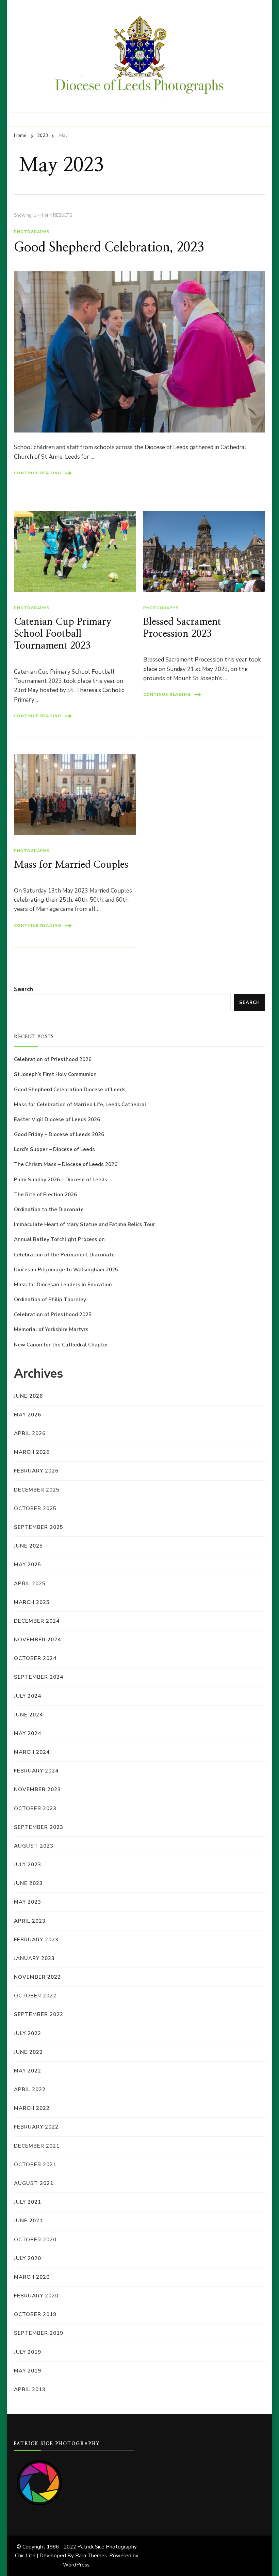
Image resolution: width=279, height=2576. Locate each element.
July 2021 (28, 2202)
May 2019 (28, 2371)
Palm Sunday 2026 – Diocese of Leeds (61, 1180)
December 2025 (37, 1490)
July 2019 (28, 2352)
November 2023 (37, 1789)
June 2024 (28, 1715)
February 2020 (36, 2296)
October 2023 (35, 1809)
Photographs (32, 232)
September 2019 (39, 2333)
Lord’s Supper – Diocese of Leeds (54, 1149)
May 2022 (28, 2071)
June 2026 (28, 1396)
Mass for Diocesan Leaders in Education (63, 1285)
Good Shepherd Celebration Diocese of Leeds (70, 1090)
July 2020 (28, 2258)
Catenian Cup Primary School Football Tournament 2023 (63, 634)
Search (23, 989)
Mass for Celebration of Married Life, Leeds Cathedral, (81, 1105)
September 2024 (39, 1677)
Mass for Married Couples (71, 865)
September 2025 (39, 1527)
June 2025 (28, 1546)
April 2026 (30, 1433)
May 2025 (28, 1565)
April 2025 (30, 1584)
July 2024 (28, 1696)
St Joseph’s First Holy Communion (55, 1074)
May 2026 (28, 1415)
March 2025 (32, 1602)
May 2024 (28, 1733)
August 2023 (34, 1846)
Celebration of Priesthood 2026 (53, 1059)
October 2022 (35, 1996)
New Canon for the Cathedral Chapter (61, 1345)
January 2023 (34, 1958)
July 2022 (28, 2033)
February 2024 (36, 1771)
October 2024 (35, 1658)
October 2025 (35, 1508)
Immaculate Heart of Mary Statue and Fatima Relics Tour (85, 1224)
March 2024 (32, 1752)
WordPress (76, 2565)
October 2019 (35, 2314)
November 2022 (37, 1977)
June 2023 (28, 1883)
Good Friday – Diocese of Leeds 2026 (59, 1134)
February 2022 (36, 2127)
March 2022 (32, 2108)
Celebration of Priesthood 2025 (53, 1315)
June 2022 (28, 2052)
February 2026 (36, 1471)
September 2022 (39, 2014)
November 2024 (37, 1640)
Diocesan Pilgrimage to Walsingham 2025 (66, 1270)
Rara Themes (91, 2556)
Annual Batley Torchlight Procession (59, 1239)
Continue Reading (38, 473)
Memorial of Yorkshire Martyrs (51, 1329)
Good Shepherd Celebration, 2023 (109, 248)
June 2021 (28, 2221)
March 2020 (32, 2277)
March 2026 (32, 1452)
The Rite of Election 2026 (45, 1195)
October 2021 (35, 2165)
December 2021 (37, 2146)
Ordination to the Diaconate (49, 1210)
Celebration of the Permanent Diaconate (64, 1255)
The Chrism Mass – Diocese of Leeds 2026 (66, 1164)
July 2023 (28, 1865)
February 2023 (36, 1940)
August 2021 (34, 2183)
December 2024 (37, 1621)
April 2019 (30, 2389)
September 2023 (39, 1827)
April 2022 (30, 2089)
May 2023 (28, 1902)
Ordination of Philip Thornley (50, 1300)
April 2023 (30, 1921)
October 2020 (35, 2240)
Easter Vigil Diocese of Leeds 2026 (57, 1119)
